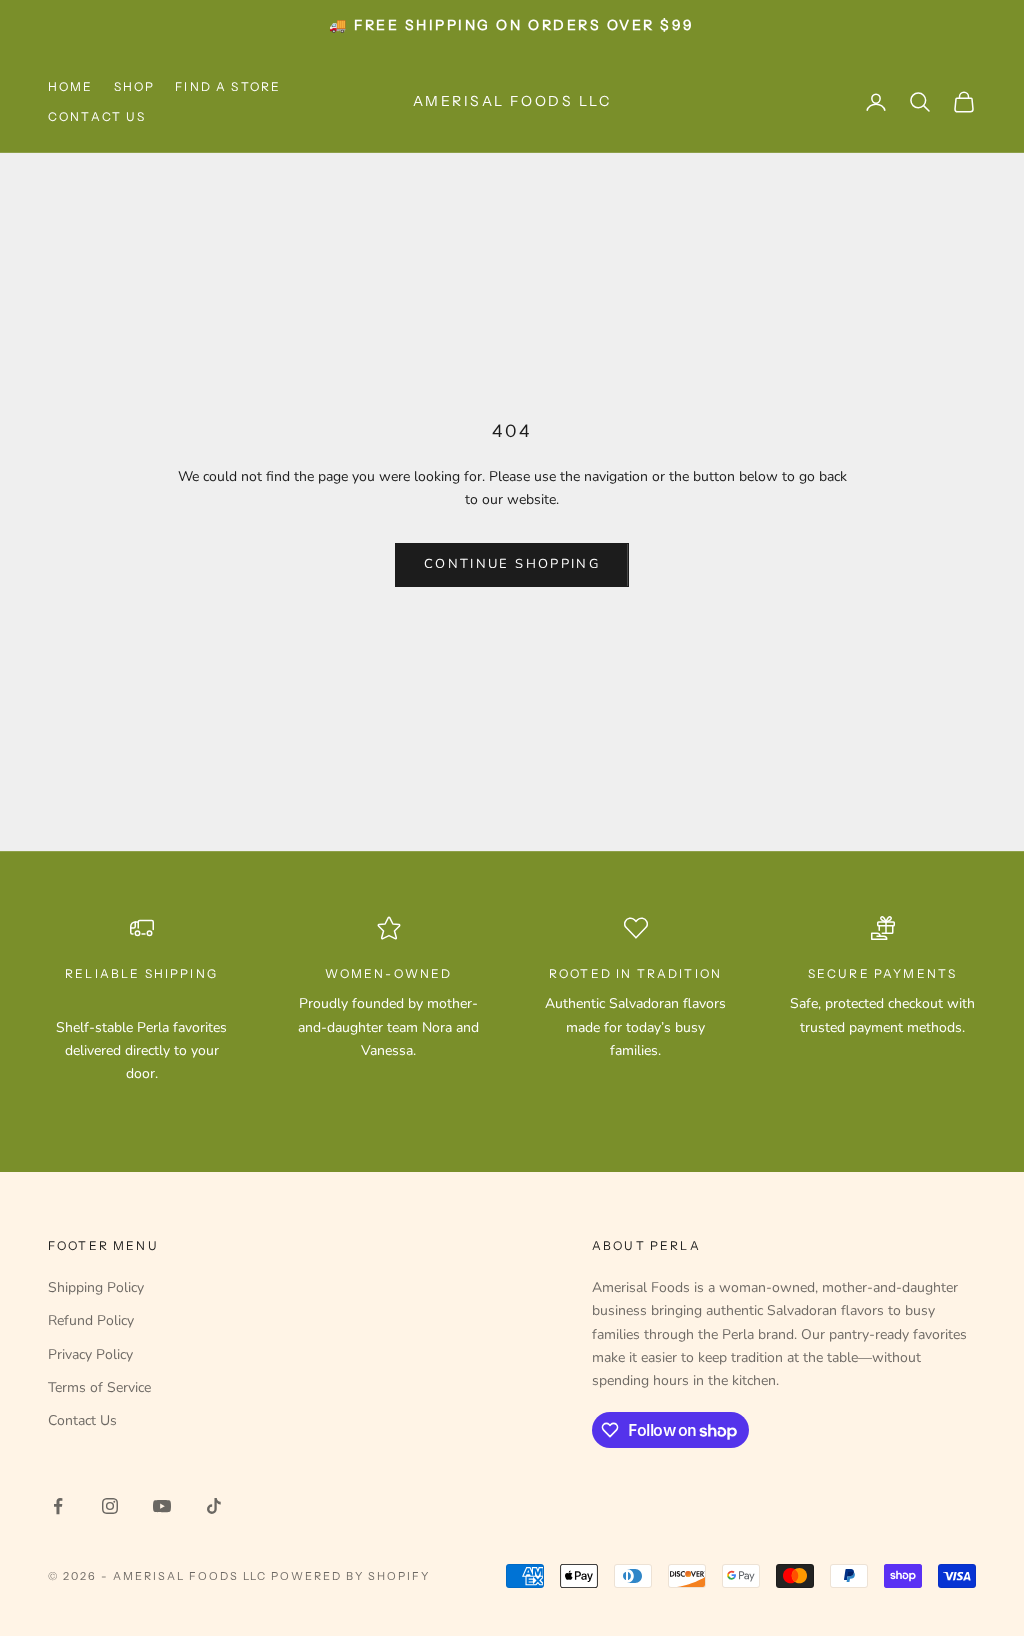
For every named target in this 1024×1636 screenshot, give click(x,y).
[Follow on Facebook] (58, 1506)
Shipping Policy (96, 1287)
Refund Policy (91, 1320)
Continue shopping (512, 564)
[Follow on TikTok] (214, 1506)
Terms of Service (99, 1387)
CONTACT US (97, 116)
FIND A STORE (228, 86)
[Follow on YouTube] (162, 1506)
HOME (71, 86)
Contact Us (82, 1420)
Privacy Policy (90, 1354)
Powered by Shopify (350, 1576)
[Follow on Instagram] (110, 1506)
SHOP (135, 86)
